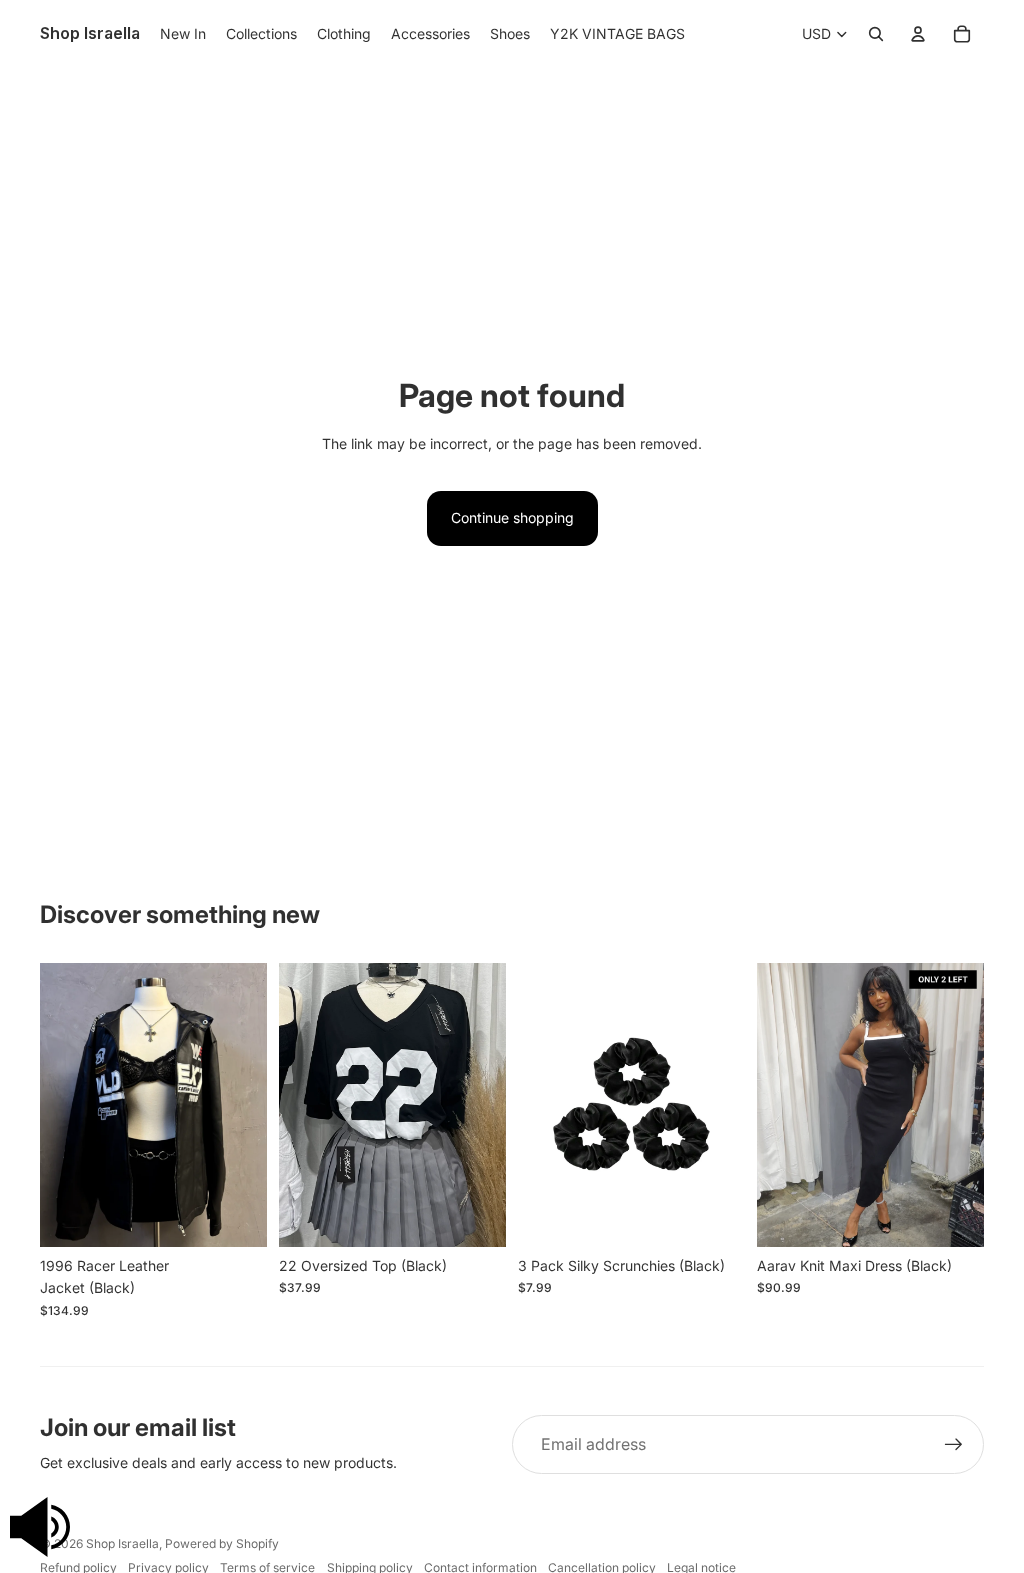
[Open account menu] (918, 34)
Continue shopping (512, 517)
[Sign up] (954, 1445)
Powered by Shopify (222, 1543)
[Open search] (876, 34)
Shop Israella (122, 1543)
